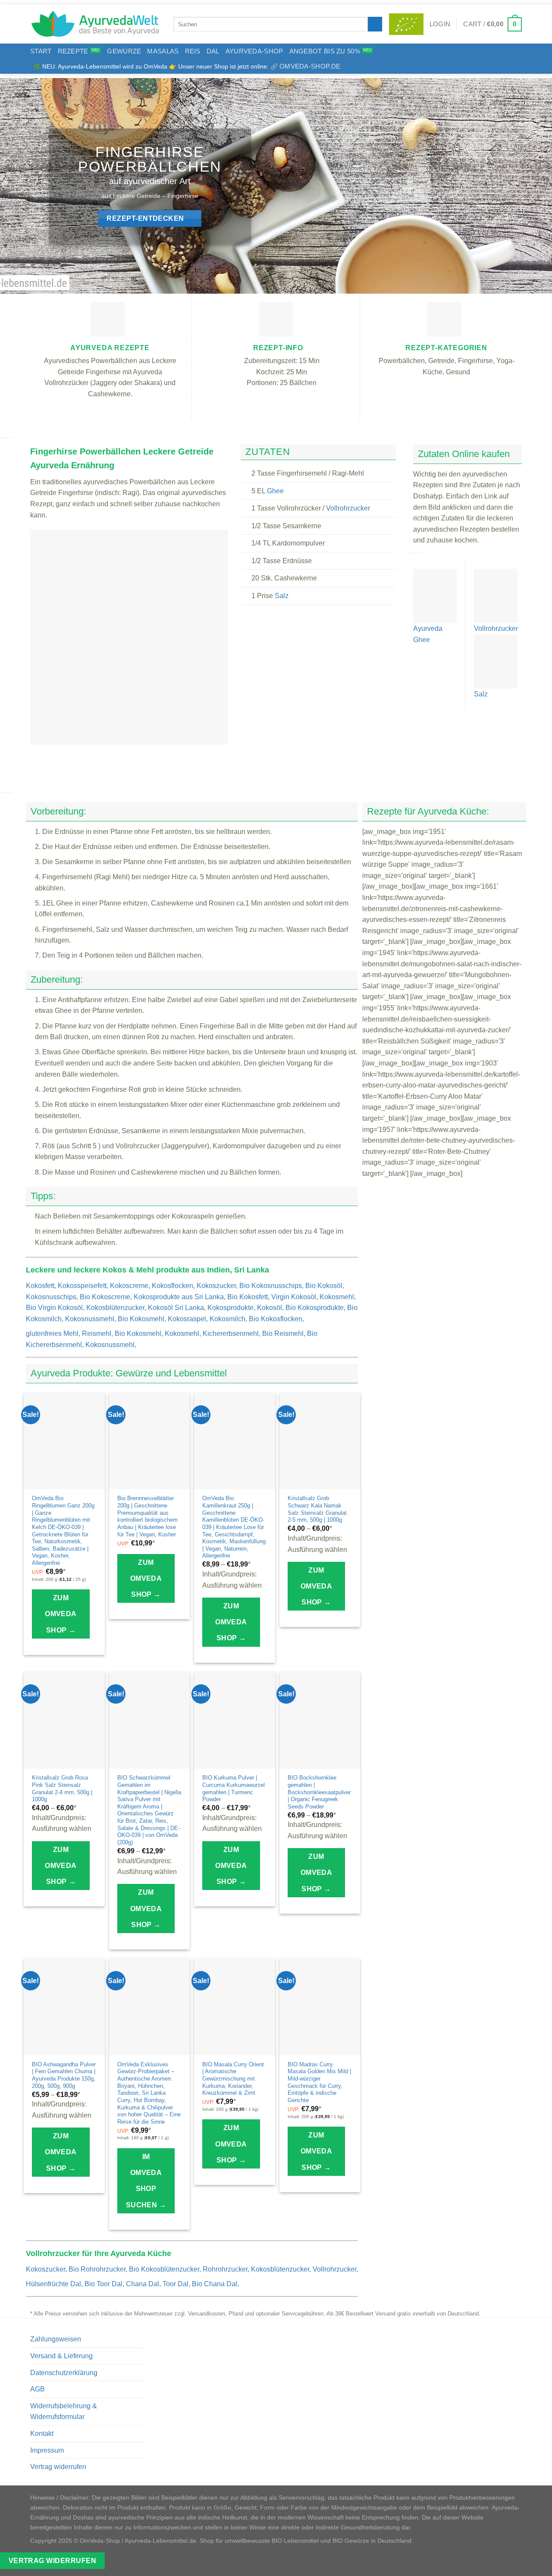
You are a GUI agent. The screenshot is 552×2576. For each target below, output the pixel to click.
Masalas (163, 51)
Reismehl (97, 1333)
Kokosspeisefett (82, 1286)
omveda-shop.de (310, 66)
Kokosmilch (227, 1319)
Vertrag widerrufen (58, 2467)
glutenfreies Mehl (52, 1333)
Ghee (275, 491)
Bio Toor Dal (103, 2284)
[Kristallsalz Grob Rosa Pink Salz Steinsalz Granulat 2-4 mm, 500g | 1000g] (64, 1720)
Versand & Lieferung (61, 2356)
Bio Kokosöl (324, 1286)
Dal (213, 51)
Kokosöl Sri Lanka (176, 1308)
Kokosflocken (172, 1286)
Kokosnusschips (51, 1297)
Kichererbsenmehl (231, 1333)
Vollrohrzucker (348, 508)
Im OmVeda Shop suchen (146, 2181)
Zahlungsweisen (56, 2339)
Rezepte (73, 51)
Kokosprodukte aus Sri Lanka (179, 1297)
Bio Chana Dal (215, 2284)
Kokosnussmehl (90, 1319)
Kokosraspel (187, 1319)
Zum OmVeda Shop (61, 1614)
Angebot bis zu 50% (325, 51)
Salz (282, 596)
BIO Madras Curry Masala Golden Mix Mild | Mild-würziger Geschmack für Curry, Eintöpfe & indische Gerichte (319, 2082)
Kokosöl (270, 1308)
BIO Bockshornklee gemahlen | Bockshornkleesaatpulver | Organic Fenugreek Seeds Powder (319, 1792)
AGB (38, 2389)
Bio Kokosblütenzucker (164, 2269)
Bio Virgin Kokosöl (54, 1308)
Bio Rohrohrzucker (97, 2269)
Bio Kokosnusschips (271, 1286)
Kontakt (42, 2433)
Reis (193, 51)
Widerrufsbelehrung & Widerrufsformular (64, 2411)
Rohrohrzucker (225, 2269)
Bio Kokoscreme (105, 1297)
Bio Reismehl (283, 1333)
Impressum (47, 2450)
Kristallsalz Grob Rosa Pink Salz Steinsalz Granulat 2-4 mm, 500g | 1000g (62, 1788)
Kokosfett (40, 1286)
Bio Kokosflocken (276, 1319)
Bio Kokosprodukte (315, 1308)
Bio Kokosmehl (141, 1319)
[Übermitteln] (375, 24)
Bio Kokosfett (248, 1297)
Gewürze (124, 51)
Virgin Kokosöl (294, 1297)
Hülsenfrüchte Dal (53, 2284)
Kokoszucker (216, 1286)
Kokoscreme (129, 1286)
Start (41, 51)
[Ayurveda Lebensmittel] (95, 24)
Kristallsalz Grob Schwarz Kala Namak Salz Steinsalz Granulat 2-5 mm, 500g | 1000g (317, 1509)
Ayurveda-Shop (254, 51)
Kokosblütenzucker (115, 1308)
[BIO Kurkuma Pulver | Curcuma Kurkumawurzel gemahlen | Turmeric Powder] (235, 1720)
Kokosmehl (337, 1297)
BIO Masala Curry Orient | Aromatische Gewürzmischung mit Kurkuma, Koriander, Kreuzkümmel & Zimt (233, 2079)
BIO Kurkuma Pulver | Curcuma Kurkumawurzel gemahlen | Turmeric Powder (234, 1788)
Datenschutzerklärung (64, 2373)
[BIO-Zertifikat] (406, 24)
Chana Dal (143, 2284)
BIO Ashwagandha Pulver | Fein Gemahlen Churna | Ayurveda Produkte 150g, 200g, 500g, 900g (64, 2075)
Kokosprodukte (231, 1308)
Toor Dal (176, 2284)
